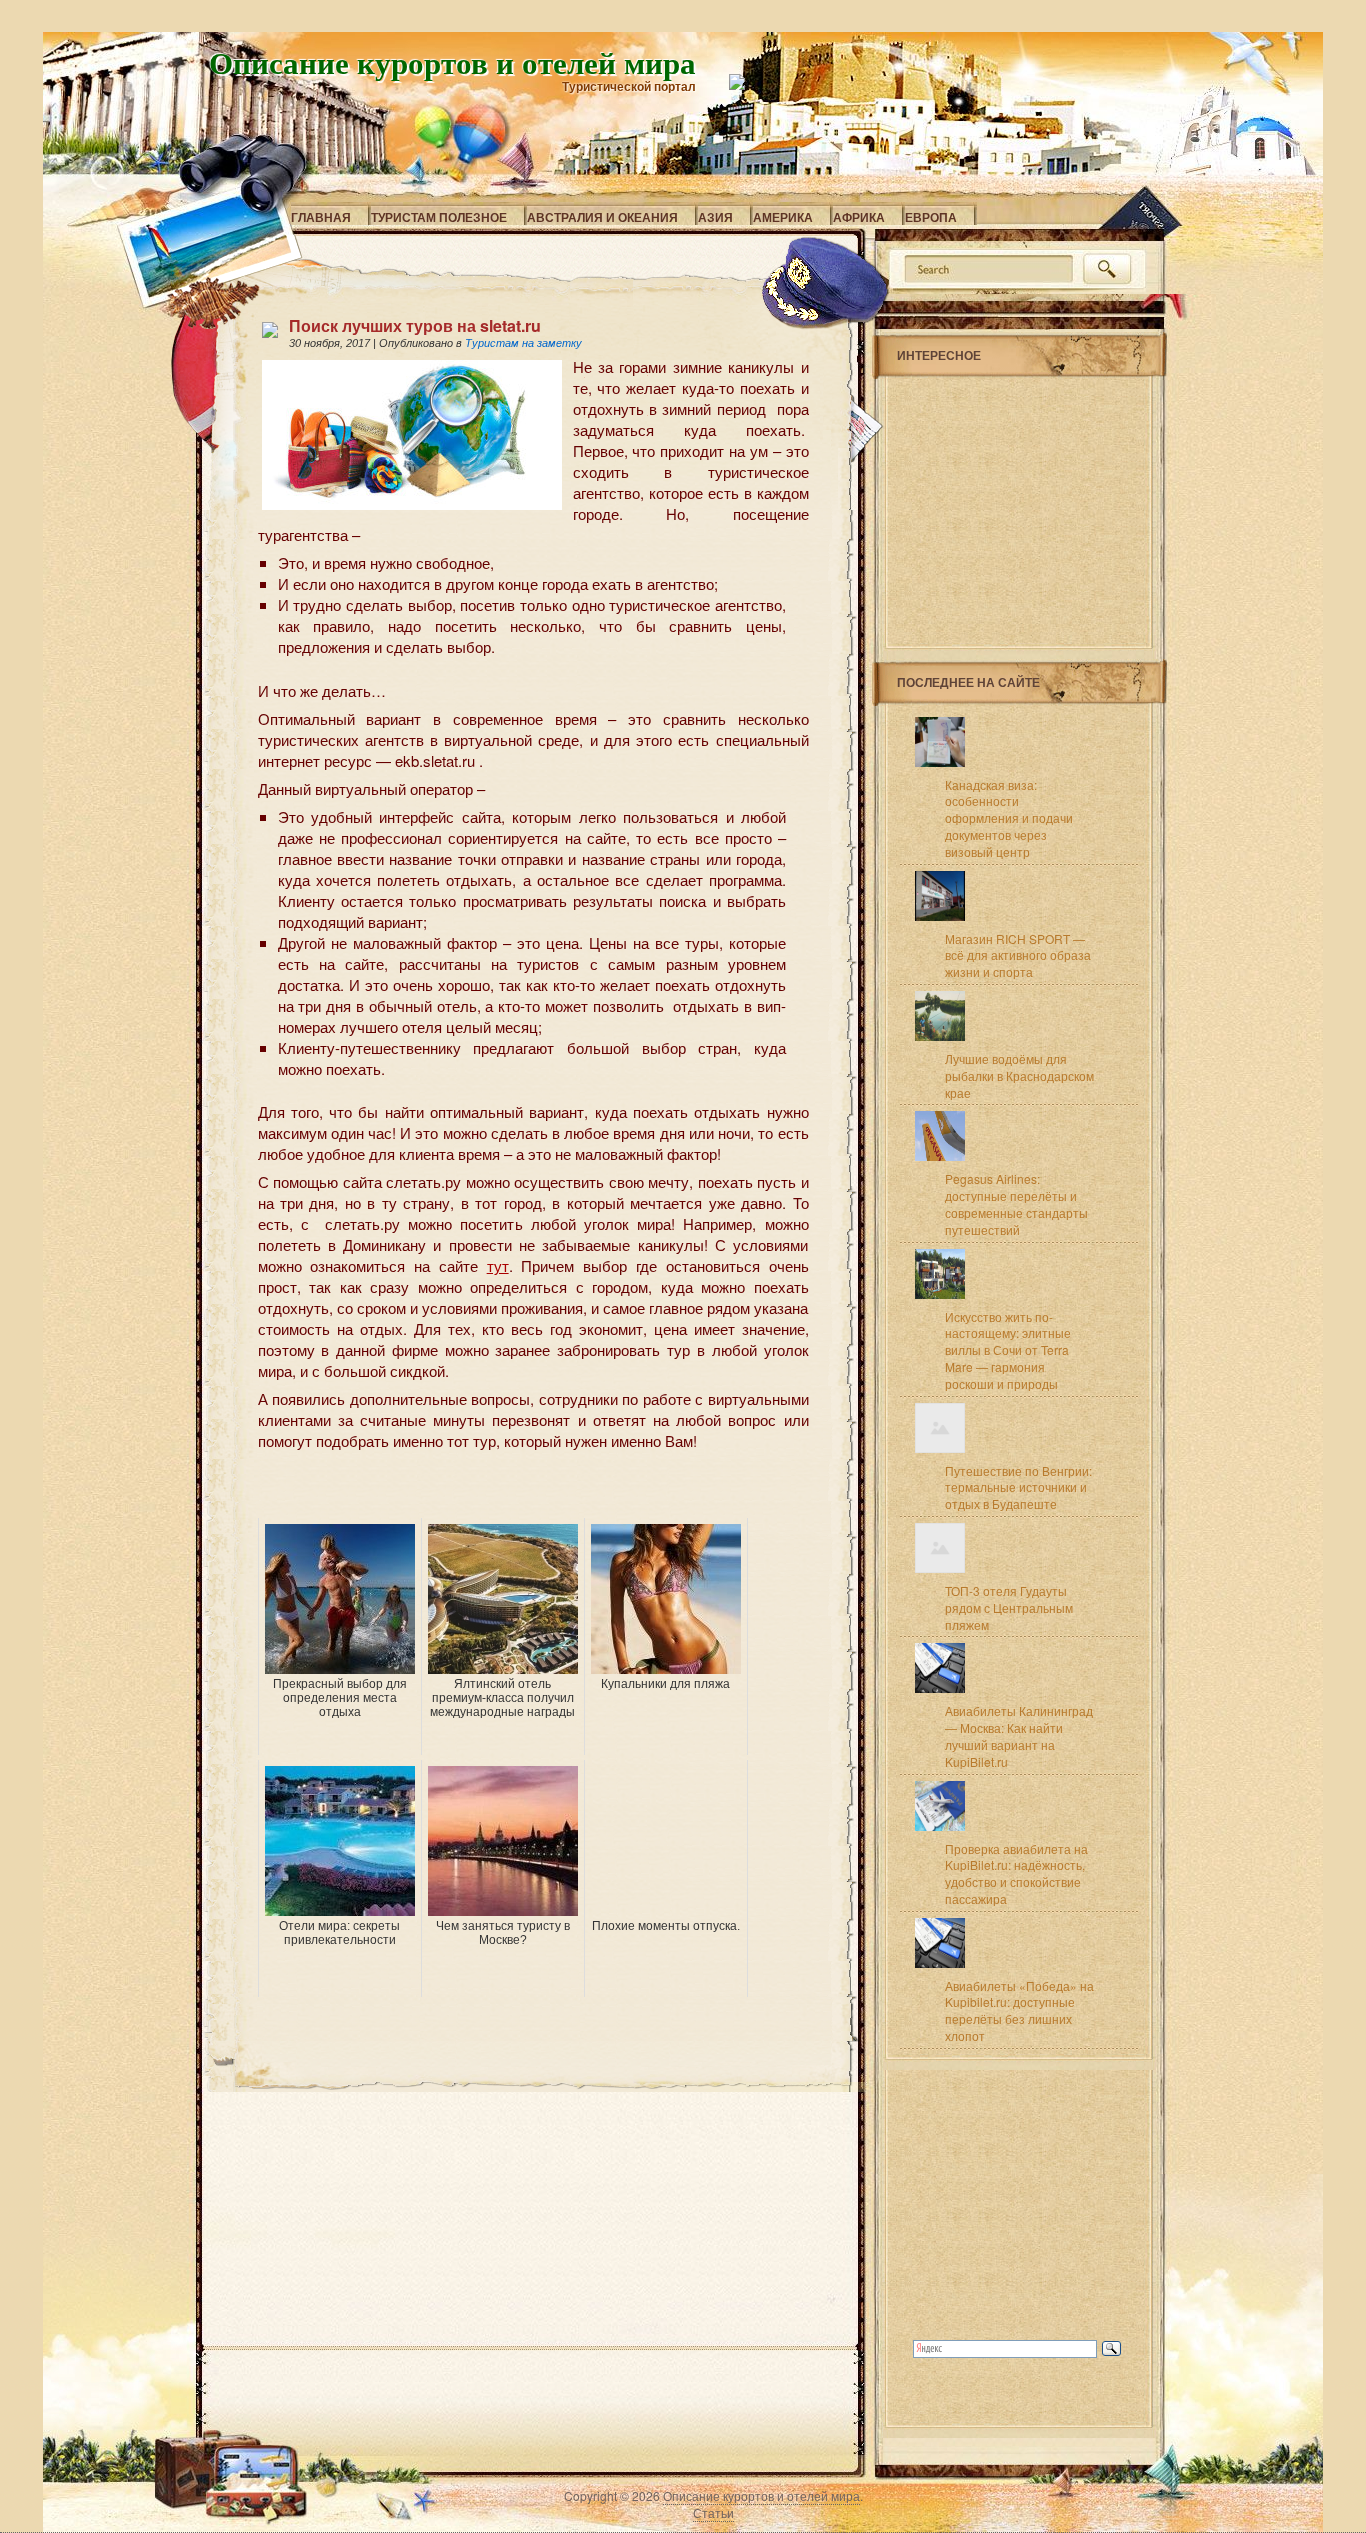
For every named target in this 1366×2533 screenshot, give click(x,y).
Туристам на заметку (523, 343)
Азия (715, 217)
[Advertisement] (492, 1488)
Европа (931, 217)
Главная (321, 217)
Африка (859, 217)
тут (498, 1265)
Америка (783, 217)
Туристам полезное (439, 217)
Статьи (713, 2512)
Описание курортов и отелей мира (452, 62)
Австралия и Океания (602, 217)
